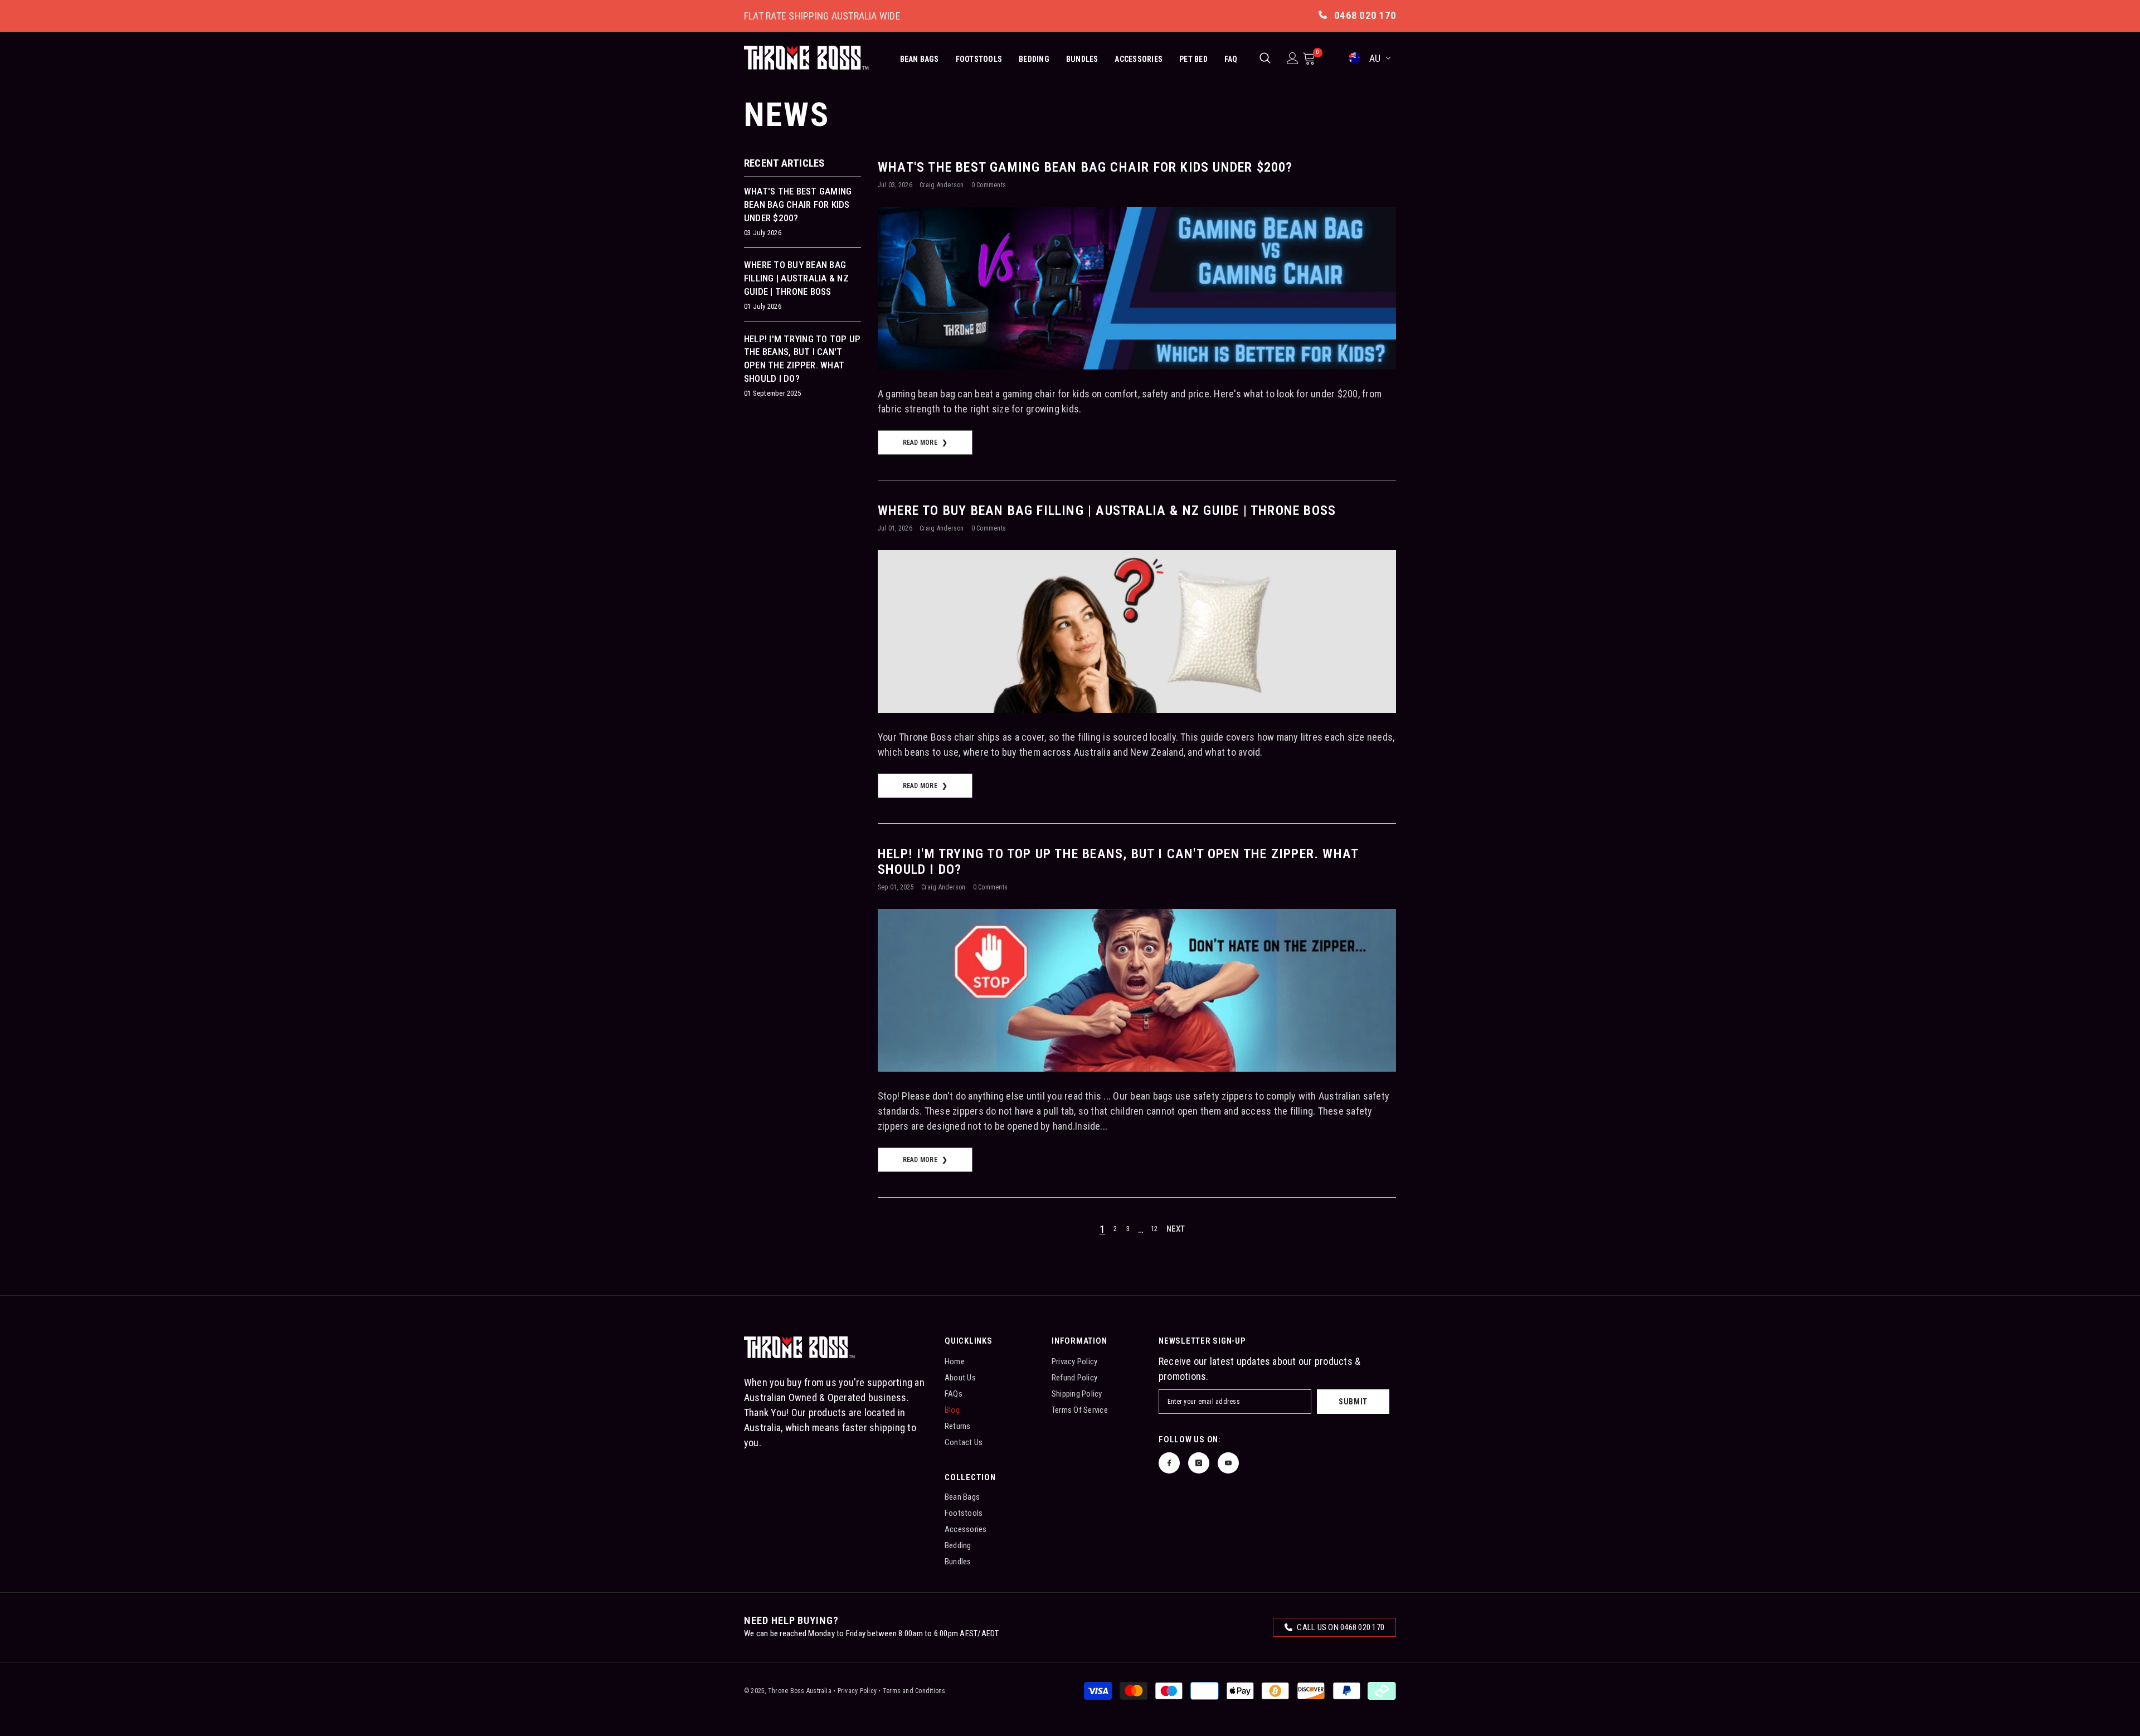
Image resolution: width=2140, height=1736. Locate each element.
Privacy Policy (857, 1691)
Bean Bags (920, 59)
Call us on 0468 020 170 (1340, 1627)
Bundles (1082, 59)
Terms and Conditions (914, 1691)
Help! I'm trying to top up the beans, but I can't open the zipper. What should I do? (1118, 862)
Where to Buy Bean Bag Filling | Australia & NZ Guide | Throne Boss (1107, 510)
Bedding (1034, 59)
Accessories (1139, 59)
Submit (1353, 1402)
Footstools (979, 59)
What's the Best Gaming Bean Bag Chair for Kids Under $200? (1085, 167)
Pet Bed (1193, 59)
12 (1154, 1229)
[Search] (1265, 58)
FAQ (1231, 59)
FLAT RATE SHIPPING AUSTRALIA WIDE (822, 16)
